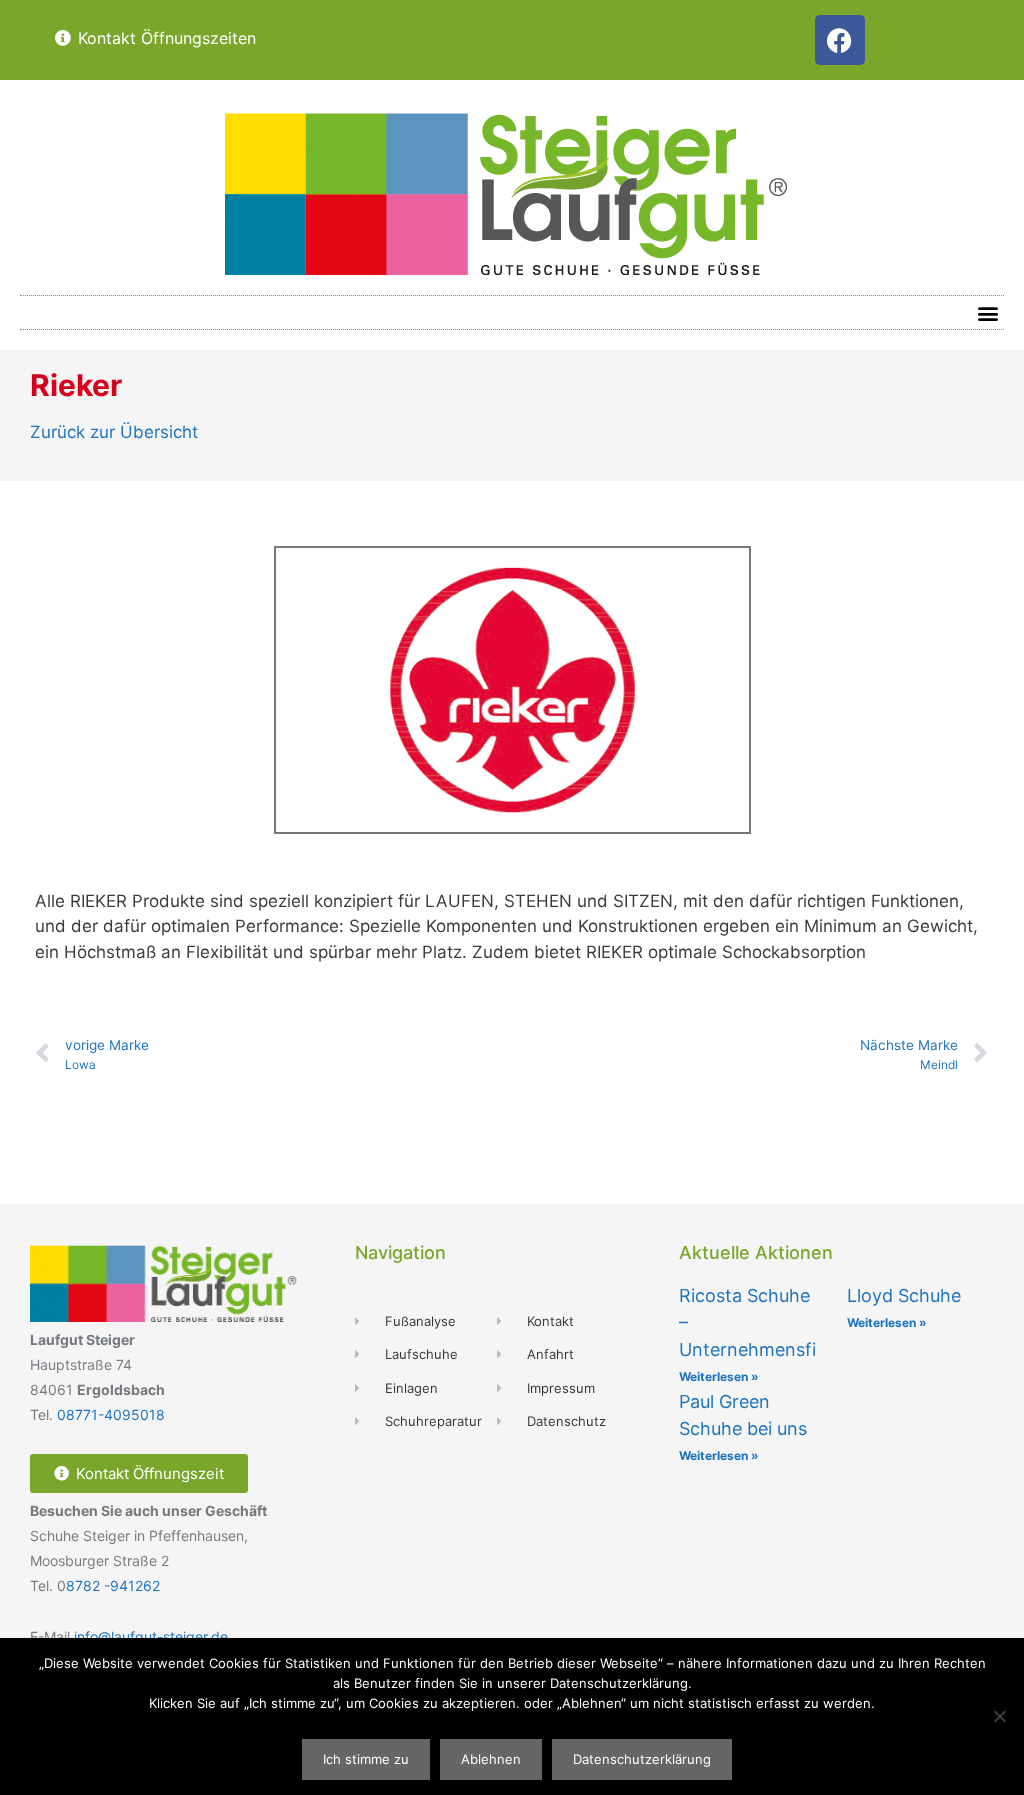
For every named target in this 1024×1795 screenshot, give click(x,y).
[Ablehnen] (999, 1716)
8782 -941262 (113, 1585)
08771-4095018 (111, 1414)
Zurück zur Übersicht (114, 432)
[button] (987, 312)
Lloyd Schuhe (904, 1295)
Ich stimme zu (366, 1759)
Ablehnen (491, 1759)
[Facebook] (840, 40)
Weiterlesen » (719, 1376)
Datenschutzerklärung (642, 1759)
